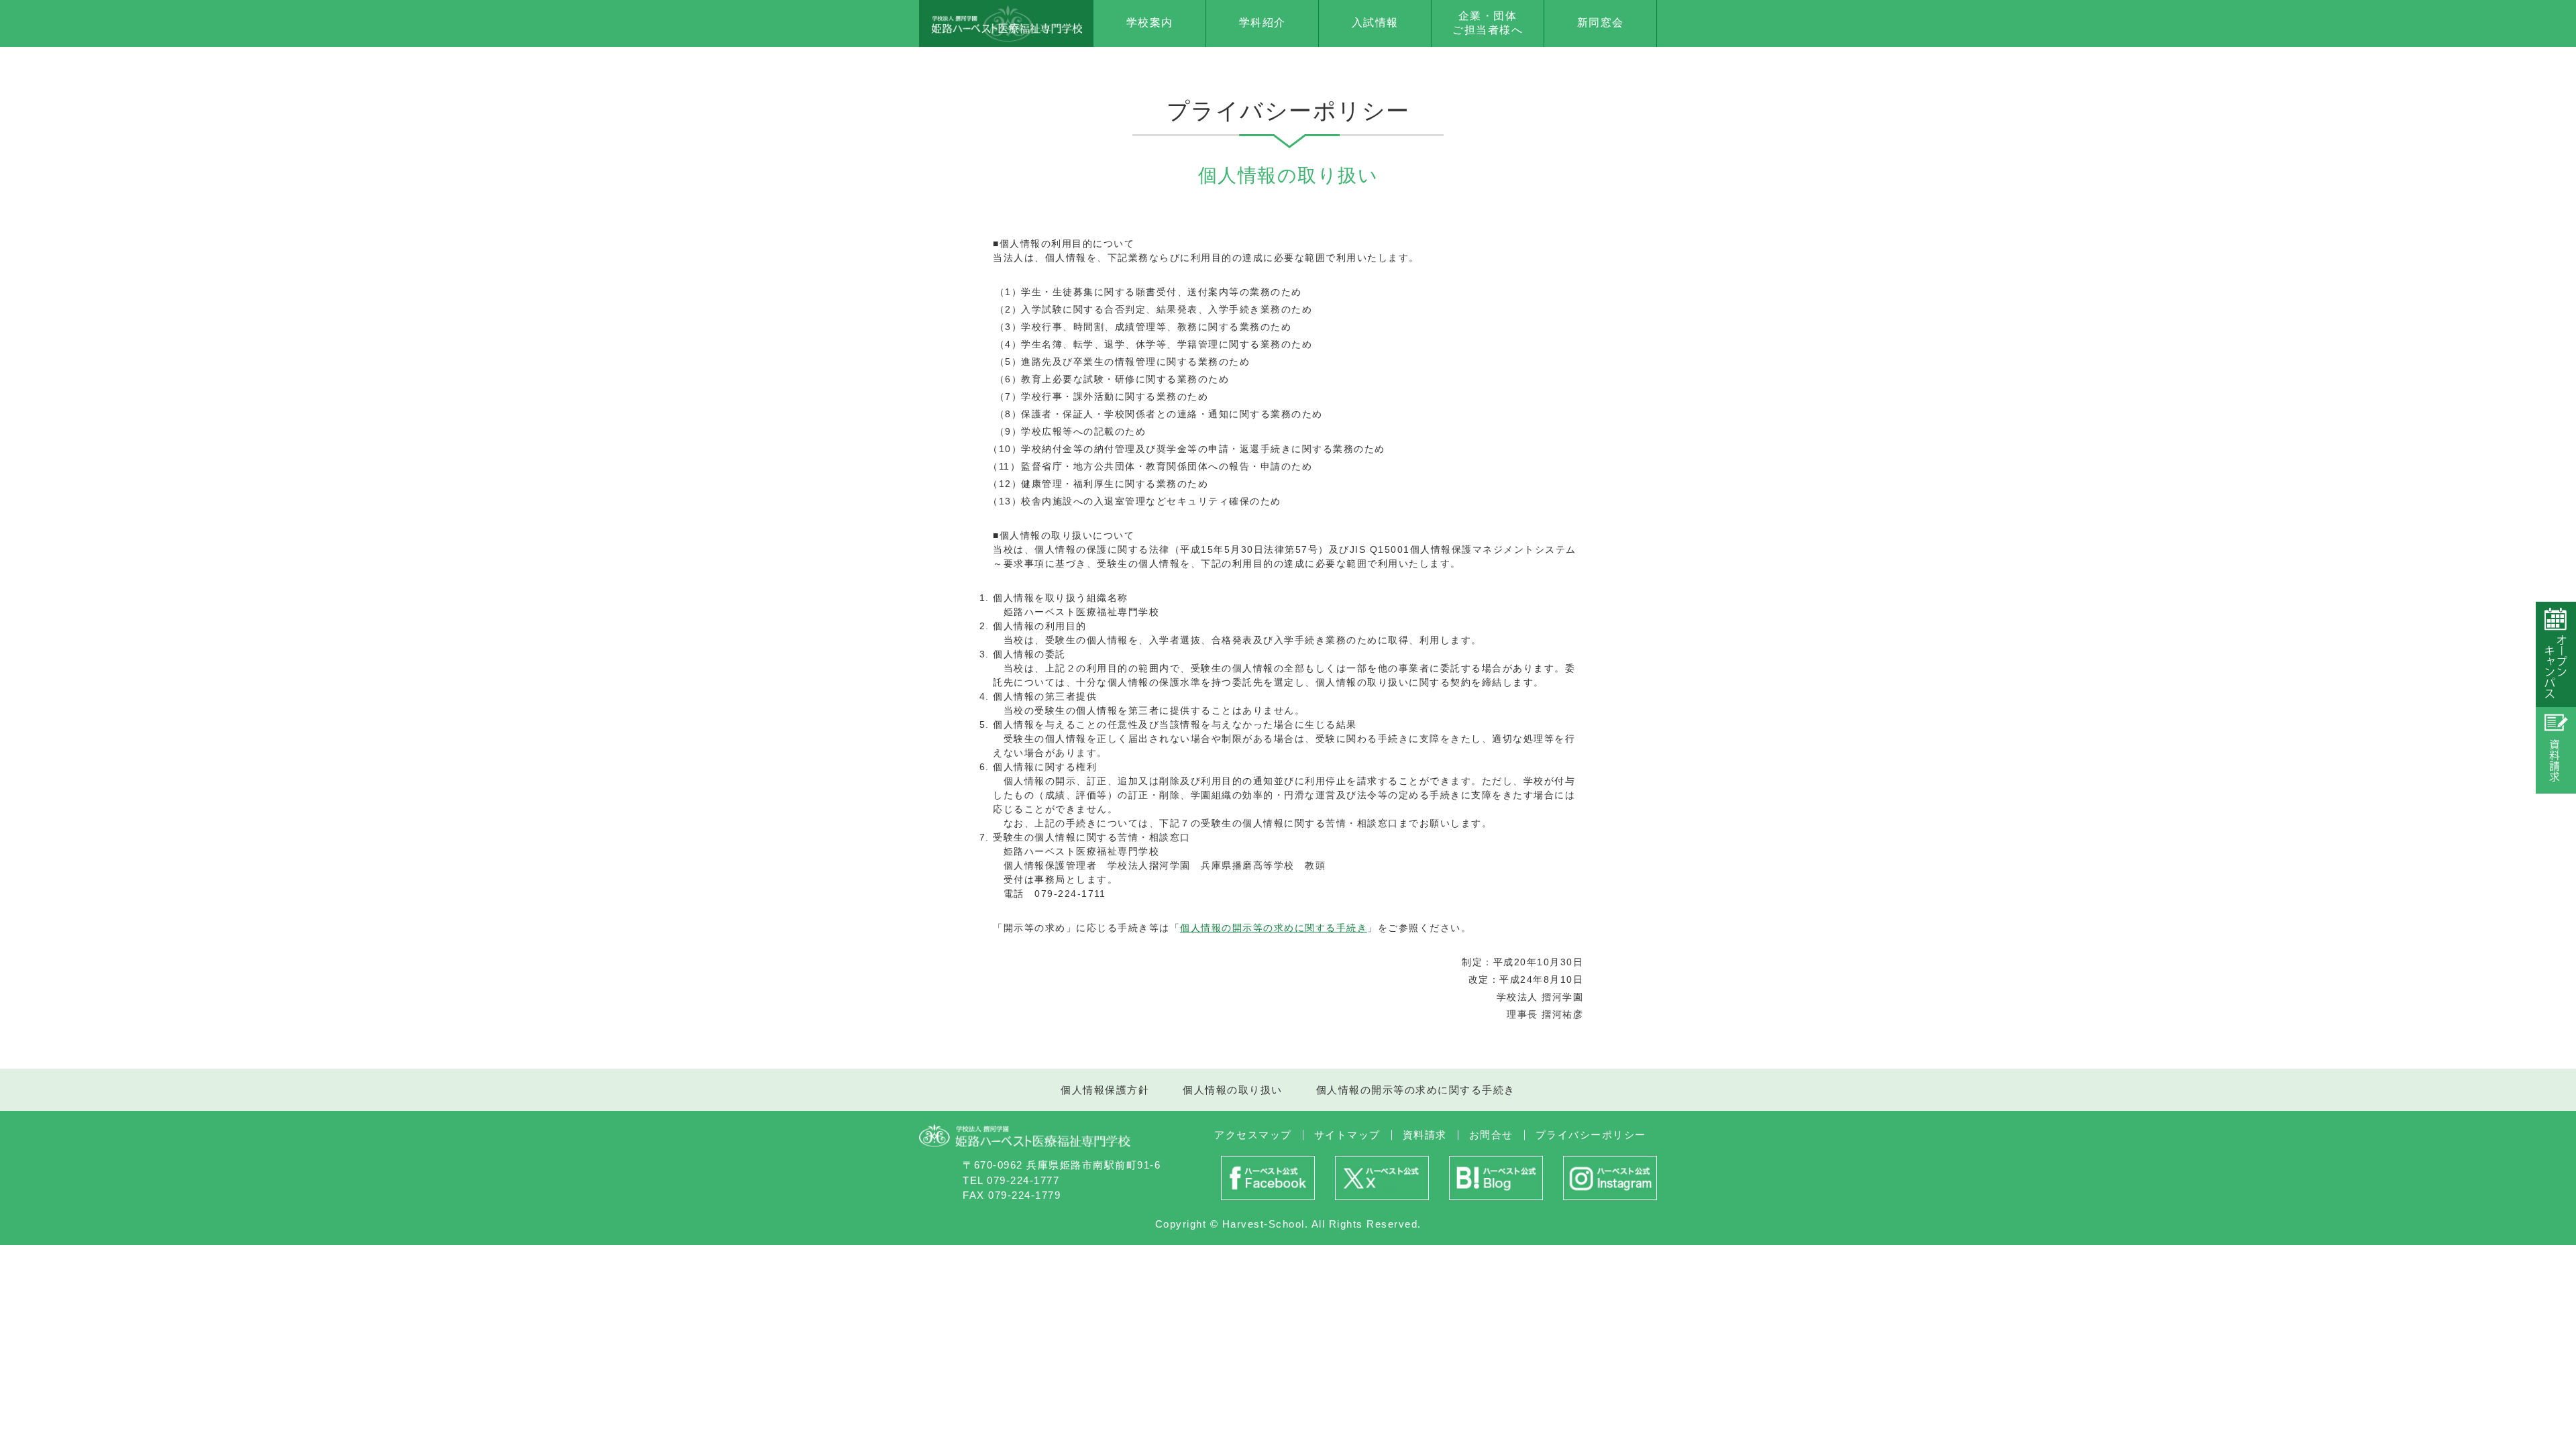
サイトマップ (1347, 1135)
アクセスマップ (1253, 1135)
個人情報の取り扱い (1233, 1090)
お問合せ (1491, 1135)
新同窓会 (1601, 22)
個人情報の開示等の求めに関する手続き (1274, 928)
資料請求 (1425, 1135)
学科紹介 (1263, 22)
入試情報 (1375, 22)
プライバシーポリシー (1591, 1135)
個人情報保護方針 (1105, 1090)
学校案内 (1150, 22)
